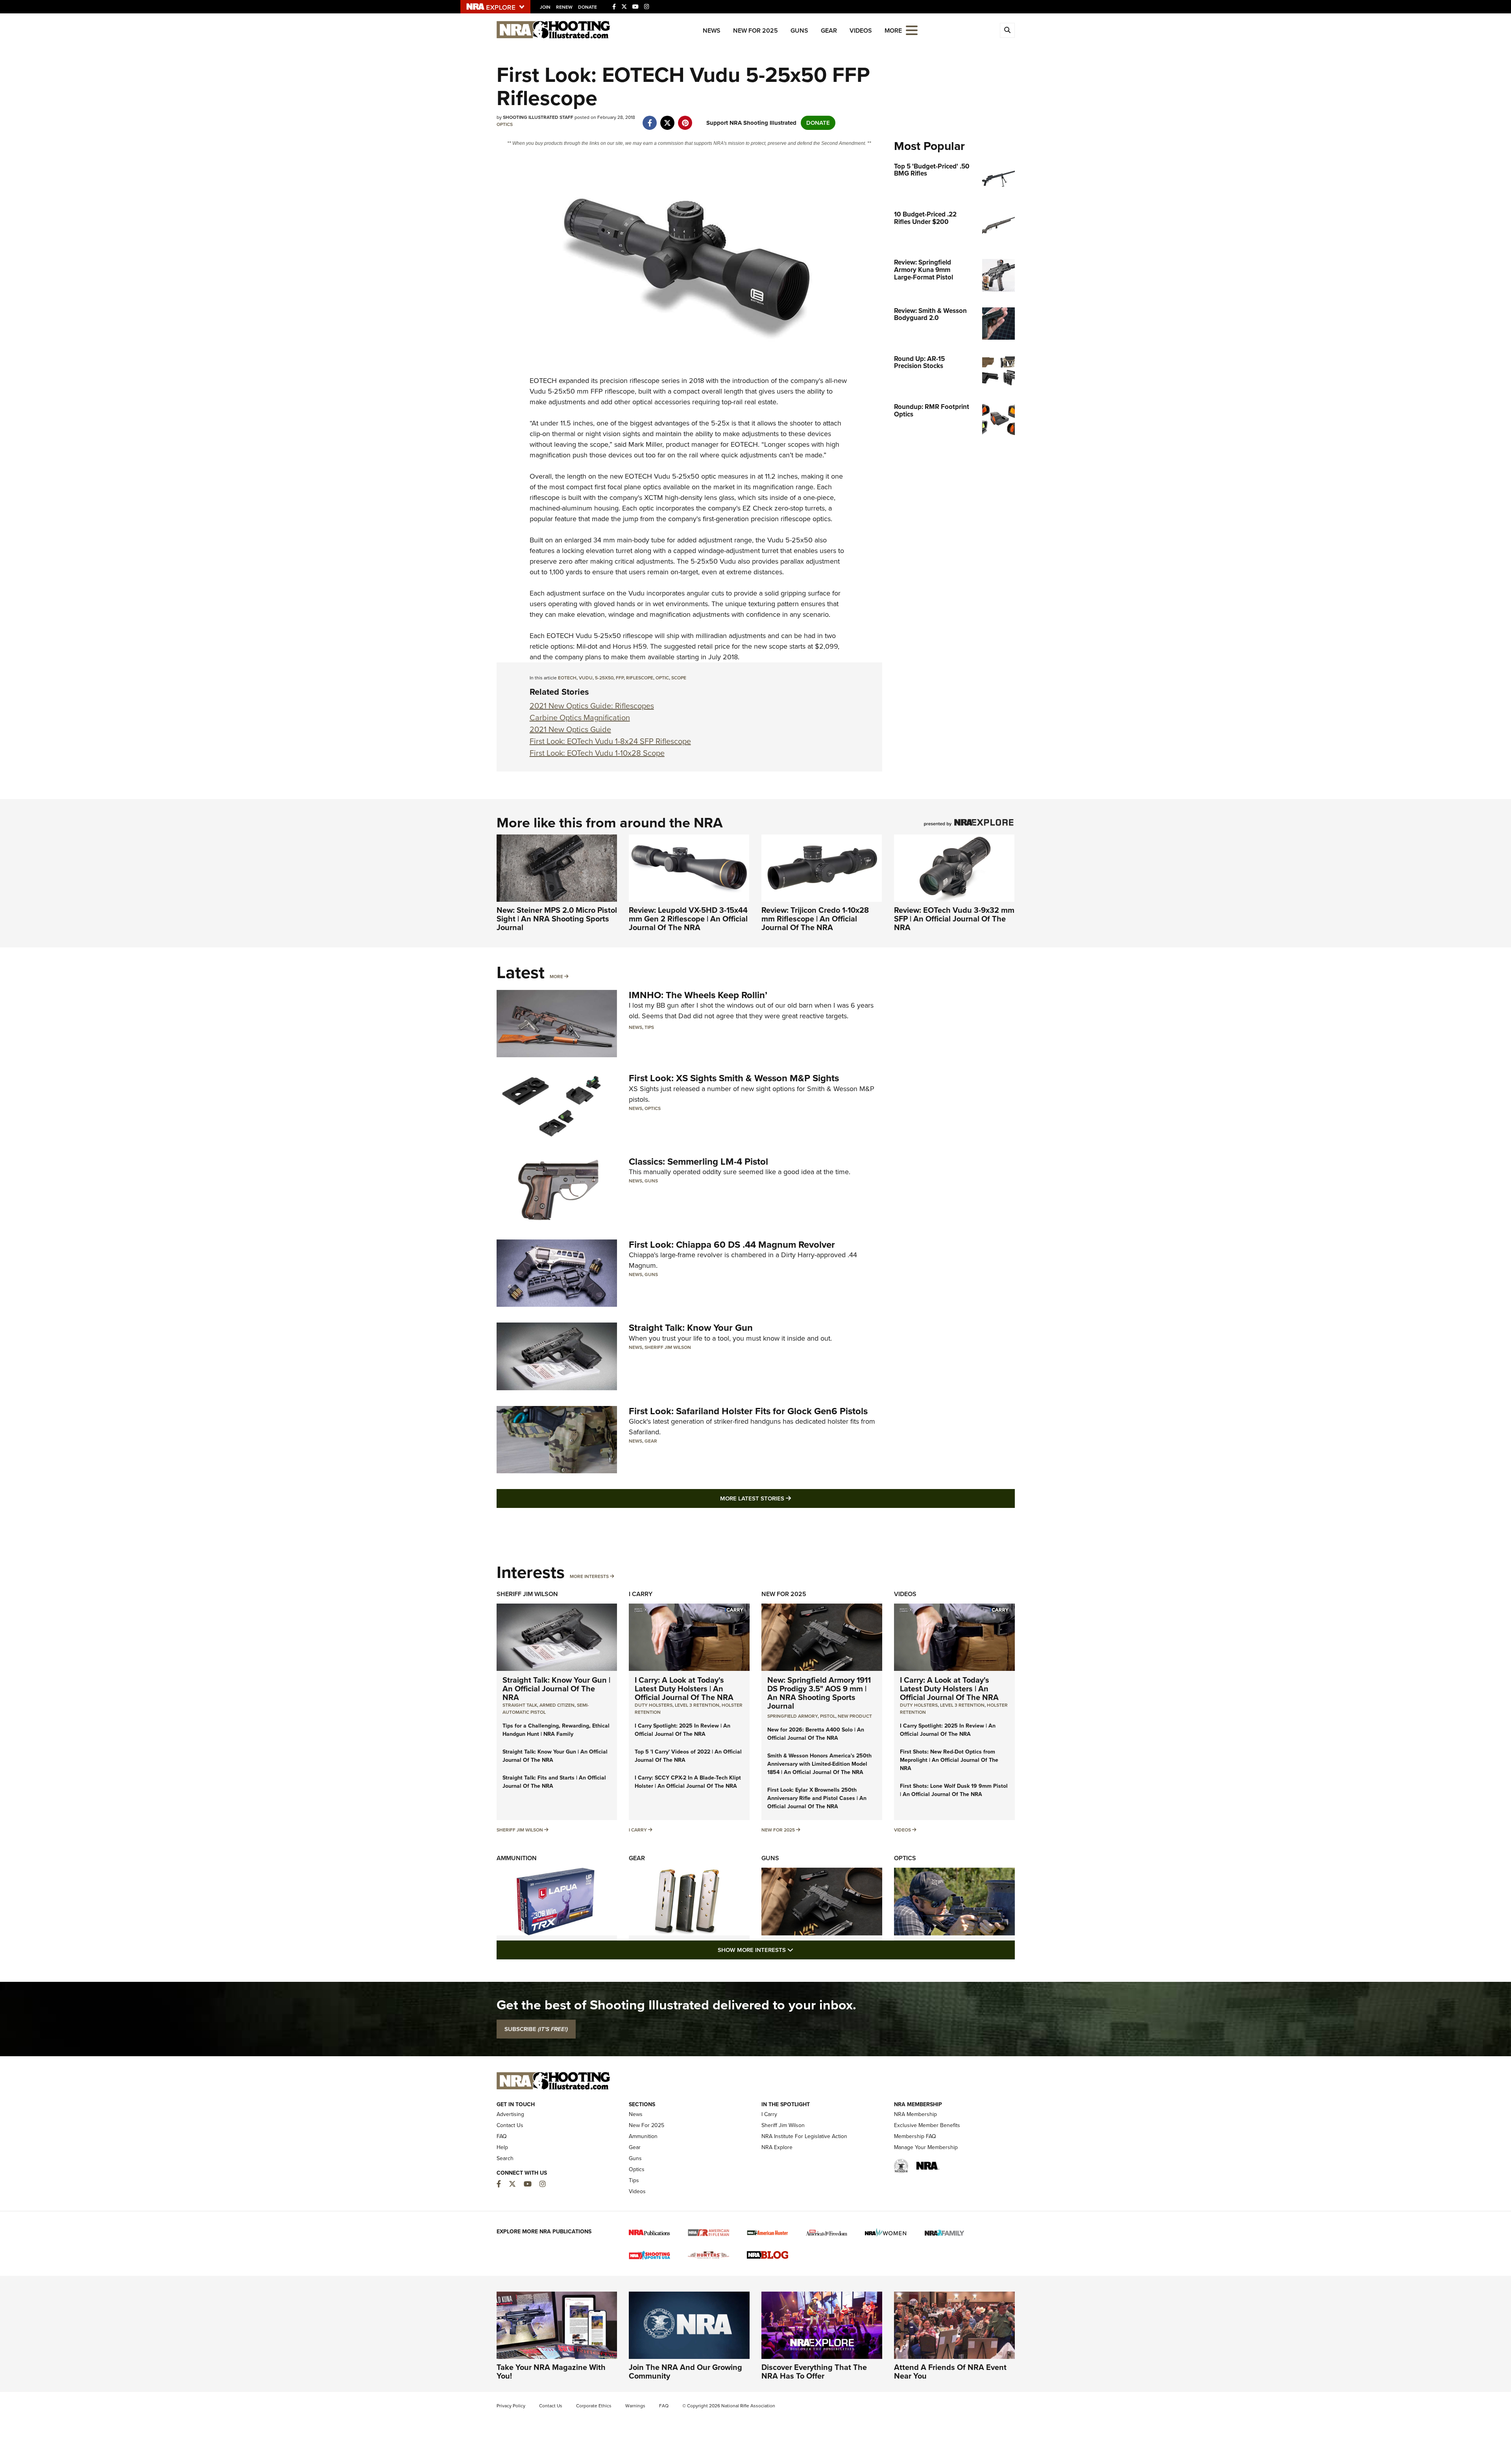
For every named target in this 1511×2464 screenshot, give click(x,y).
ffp (620, 678)
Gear (829, 31)
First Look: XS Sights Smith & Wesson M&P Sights (734, 1078)
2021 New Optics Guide (570, 729)
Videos (861, 31)
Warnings (635, 2406)
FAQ (502, 2136)
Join (545, 7)
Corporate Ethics (594, 2406)
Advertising (510, 2114)
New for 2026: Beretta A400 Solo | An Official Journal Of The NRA (816, 1734)
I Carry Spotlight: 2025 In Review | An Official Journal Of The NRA (683, 1730)
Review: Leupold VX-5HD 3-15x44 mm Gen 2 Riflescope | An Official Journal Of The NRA (688, 919)
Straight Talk (520, 1705)
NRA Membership (915, 2114)
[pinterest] (685, 119)
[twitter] (668, 119)
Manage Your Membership (926, 2147)
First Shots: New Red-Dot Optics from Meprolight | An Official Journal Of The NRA (949, 1760)
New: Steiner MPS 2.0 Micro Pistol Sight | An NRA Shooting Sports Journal (557, 919)
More (556, 977)
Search (505, 2158)
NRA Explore (777, 2147)
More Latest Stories (787, 1498)
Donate (587, 7)
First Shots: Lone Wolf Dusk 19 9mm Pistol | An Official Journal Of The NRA (954, 1790)
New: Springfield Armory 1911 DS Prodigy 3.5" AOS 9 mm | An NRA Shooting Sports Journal (819, 1693)
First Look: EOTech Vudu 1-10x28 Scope (597, 753)
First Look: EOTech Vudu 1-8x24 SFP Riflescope (610, 741)
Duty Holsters (654, 1705)
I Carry (641, 1594)
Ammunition (517, 1858)
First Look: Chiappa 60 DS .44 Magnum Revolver (732, 1245)
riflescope (640, 678)
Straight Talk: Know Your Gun (691, 1328)
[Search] (1007, 30)
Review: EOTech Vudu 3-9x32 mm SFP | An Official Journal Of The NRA (954, 919)
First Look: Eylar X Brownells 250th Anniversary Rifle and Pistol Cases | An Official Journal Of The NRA (817, 1798)
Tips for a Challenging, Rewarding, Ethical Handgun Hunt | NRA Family (556, 1730)
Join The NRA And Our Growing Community (685, 2372)
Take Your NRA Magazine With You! (551, 2372)
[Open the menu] (912, 30)
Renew (564, 7)
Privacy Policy (511, 2406)
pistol (828, 1716)
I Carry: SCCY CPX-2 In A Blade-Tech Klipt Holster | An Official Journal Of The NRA (688, 1782)
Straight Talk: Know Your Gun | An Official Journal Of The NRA (556, 1689)
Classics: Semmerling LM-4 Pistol (698, 1162)
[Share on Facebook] (650, 119)
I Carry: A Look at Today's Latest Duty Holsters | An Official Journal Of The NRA (684, 1689)
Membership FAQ (915, 2136)
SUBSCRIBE (536, 2029)
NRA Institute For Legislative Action (804, 2136)
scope (679, 678)
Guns (799, 31)
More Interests (589, 1576)
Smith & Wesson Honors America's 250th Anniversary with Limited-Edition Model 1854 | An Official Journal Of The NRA (819, 1764)
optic (662, 678)
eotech (567, 678)
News (712, 31)
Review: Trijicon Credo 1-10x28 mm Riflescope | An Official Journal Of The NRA (815, 919)
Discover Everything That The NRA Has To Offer (814, 2372)
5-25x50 (604, 678)
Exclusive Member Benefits (927, 2125)
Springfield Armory (792, 1716)
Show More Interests (798, 1950)
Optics (505, 124)
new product (855, 1716)
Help (502, 2147)
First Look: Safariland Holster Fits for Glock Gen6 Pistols (748, 1411)
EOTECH (543, 381)
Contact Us (510, 2125)
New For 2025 (755, 31)
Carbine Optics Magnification (580, 718)
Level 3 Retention (697, 1705)
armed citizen (557, 1705)
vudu (586, 678)
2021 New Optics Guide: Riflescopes (592, 706)
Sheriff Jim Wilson (668, 1347)
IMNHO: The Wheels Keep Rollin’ (698, 995)
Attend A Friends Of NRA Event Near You (950, 2372)
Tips (649, 1027)
